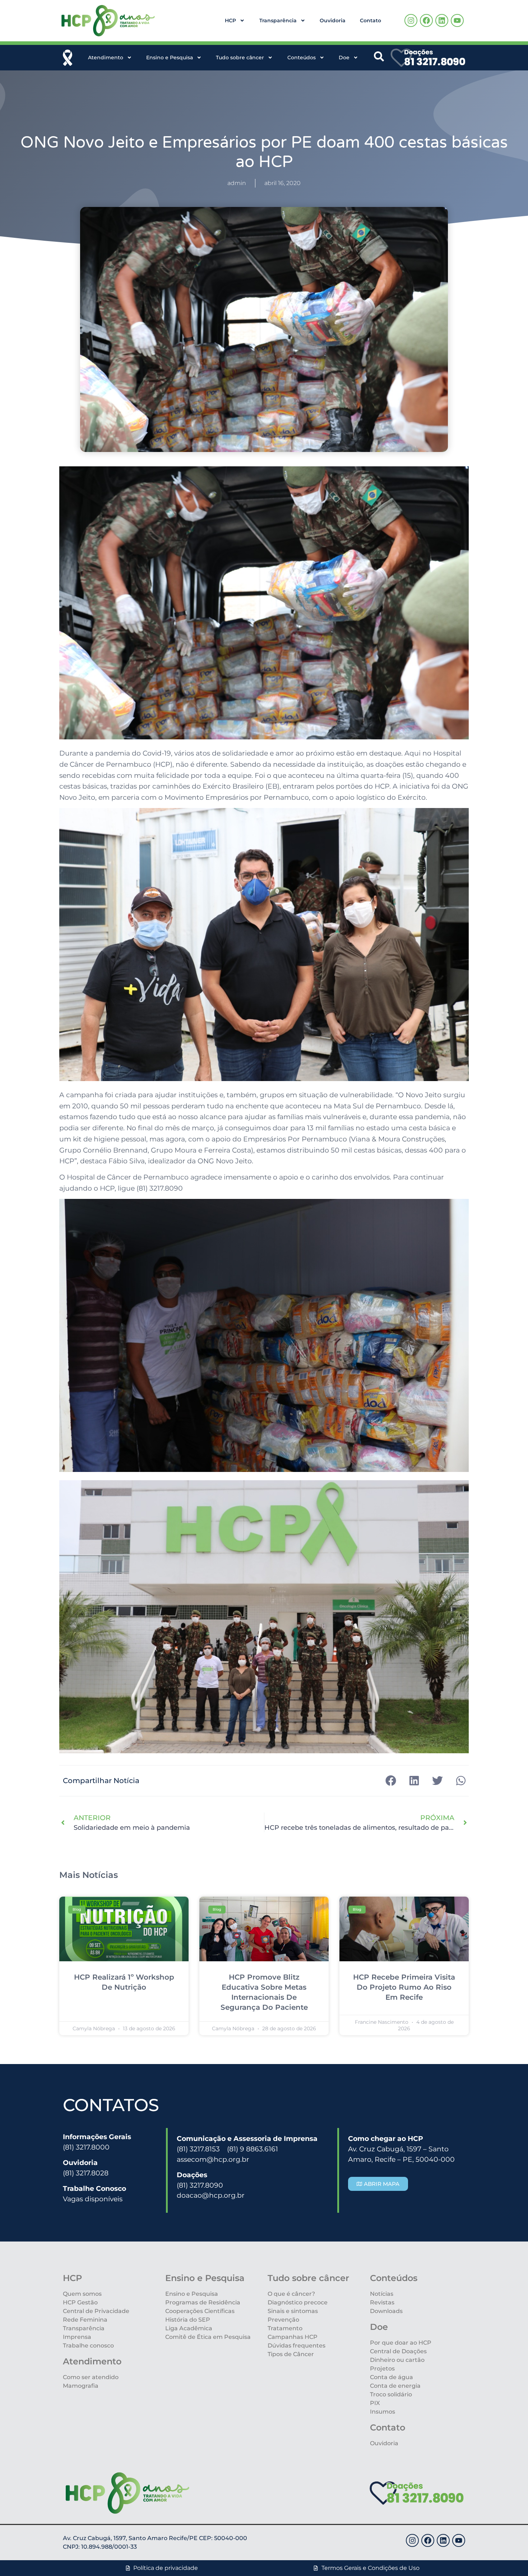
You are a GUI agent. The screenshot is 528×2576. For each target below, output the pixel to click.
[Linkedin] (442, 20)
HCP (230, 20)
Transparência (278, 20)
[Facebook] (426, 20)
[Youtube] (457, 20)
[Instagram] (411, 20)
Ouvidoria (333, 20)
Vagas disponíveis (93, 2199)
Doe (344, 57)
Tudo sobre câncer (240, 57)
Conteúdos (302, 57)
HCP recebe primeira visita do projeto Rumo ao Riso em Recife (404, 1987)
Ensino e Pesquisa (170, 57)
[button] (391, 1781)
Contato (370, 20)
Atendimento (106, 57)
